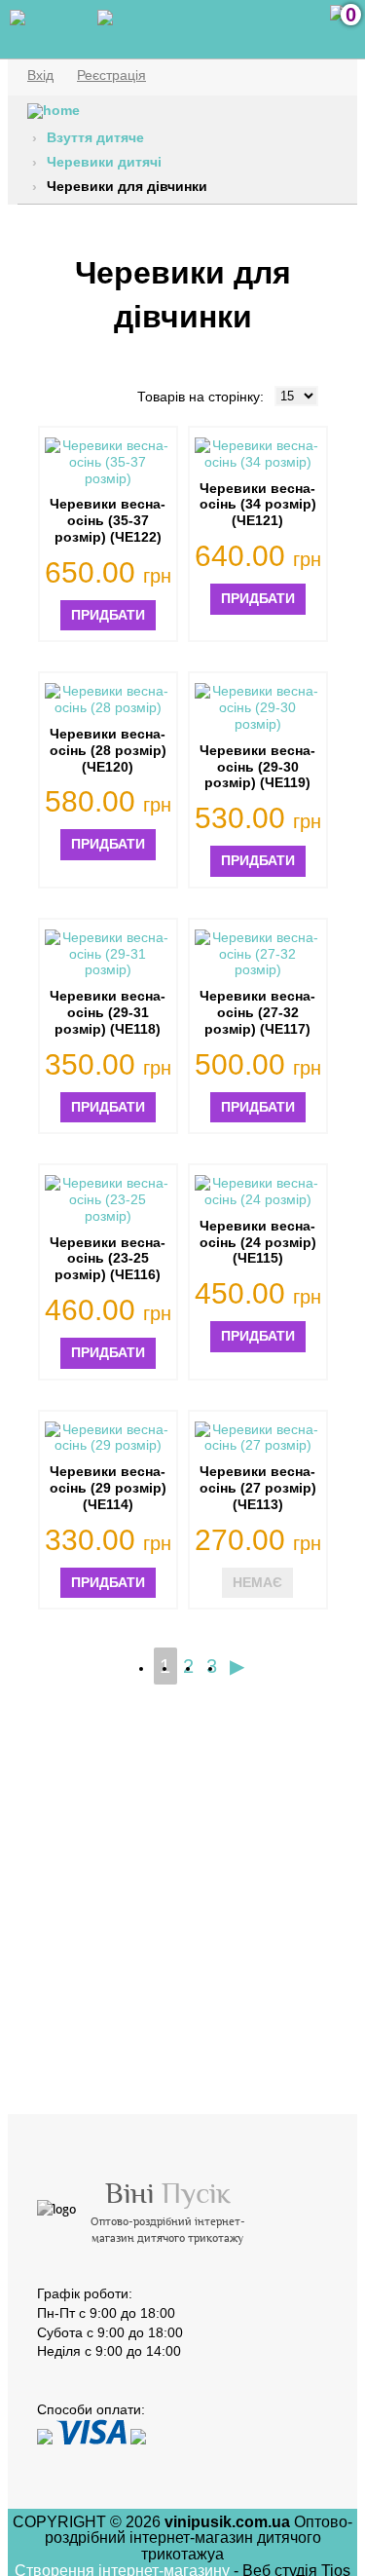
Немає (257, 1582)
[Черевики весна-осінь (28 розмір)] (108, 700)
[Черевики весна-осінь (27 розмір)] (258, 1438)
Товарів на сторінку (199, 397)
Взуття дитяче (95, 137)
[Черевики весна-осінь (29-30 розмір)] (258, 707)
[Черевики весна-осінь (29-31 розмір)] (108, 954)
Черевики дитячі (104, 162)
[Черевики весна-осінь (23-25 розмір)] (108, 1199)
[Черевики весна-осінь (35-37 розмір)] (108, 462)
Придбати (108, 615)
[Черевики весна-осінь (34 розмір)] (258, 454)
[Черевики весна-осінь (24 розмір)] (258, 1192)
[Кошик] (338, 24)
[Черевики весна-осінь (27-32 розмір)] (258, 954)
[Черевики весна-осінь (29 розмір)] (108, 1438)
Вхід (40, 75)
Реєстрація (111, 75)
